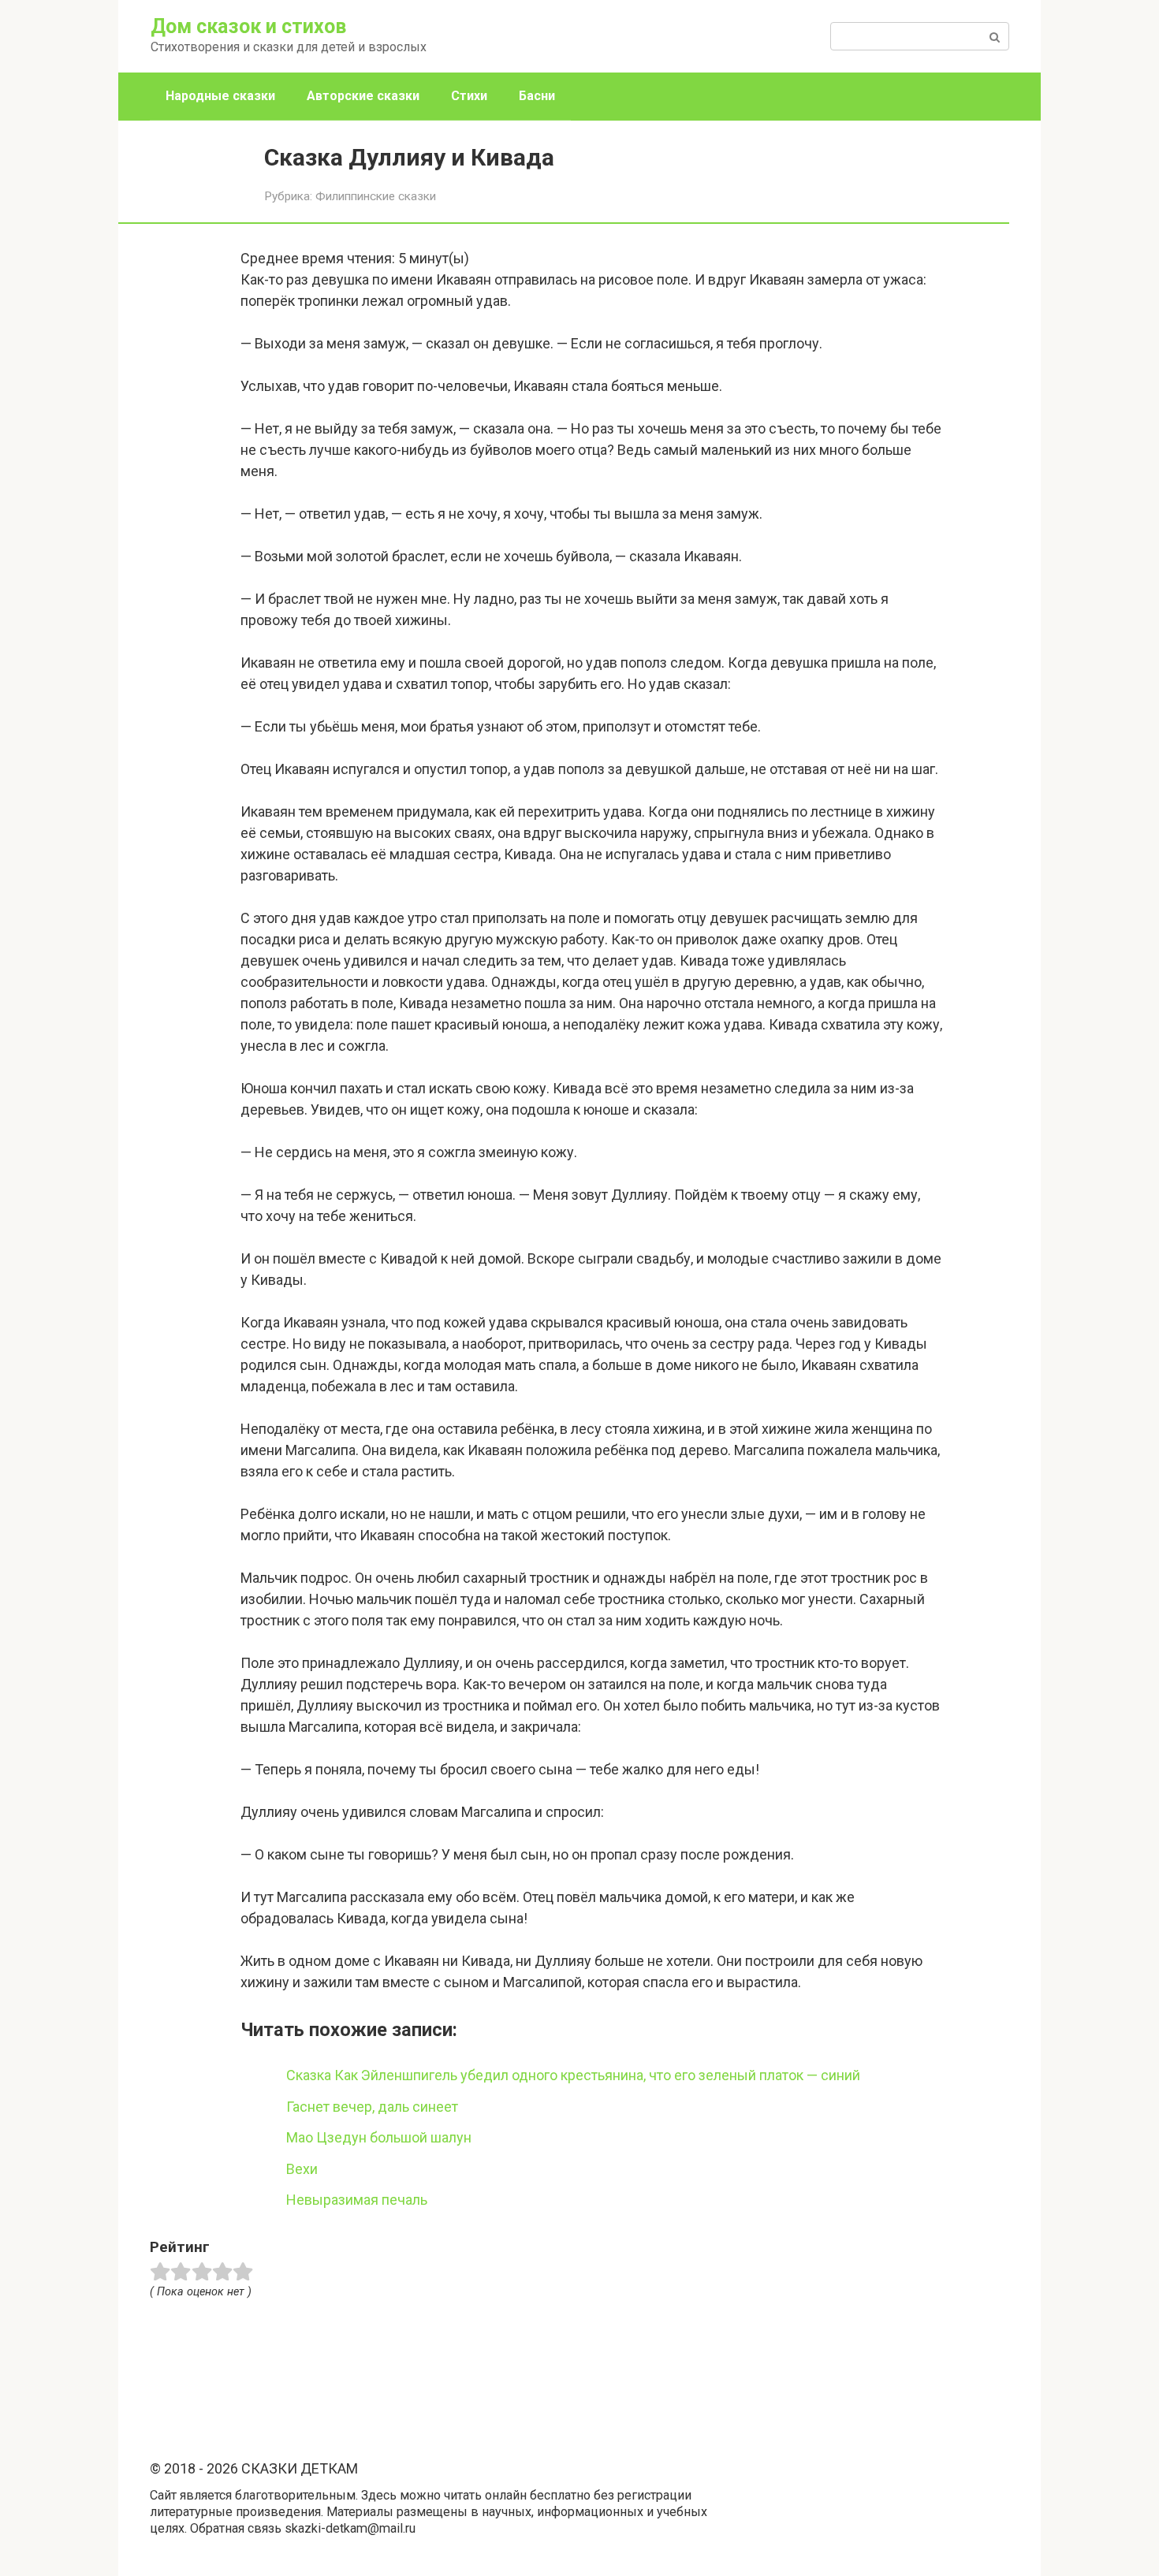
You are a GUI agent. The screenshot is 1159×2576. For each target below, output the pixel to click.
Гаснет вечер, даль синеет (372, 2107)
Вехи (302, 2169)
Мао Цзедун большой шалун (379, 2137)
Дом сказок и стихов (248, 26)
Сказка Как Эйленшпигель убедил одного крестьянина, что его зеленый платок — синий (573, 2075)
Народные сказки (220, 96)
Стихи (469, 96)
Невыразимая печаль (357, 2200)
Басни (537, 96)
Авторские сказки (363, 96)
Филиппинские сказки (376, 196)
